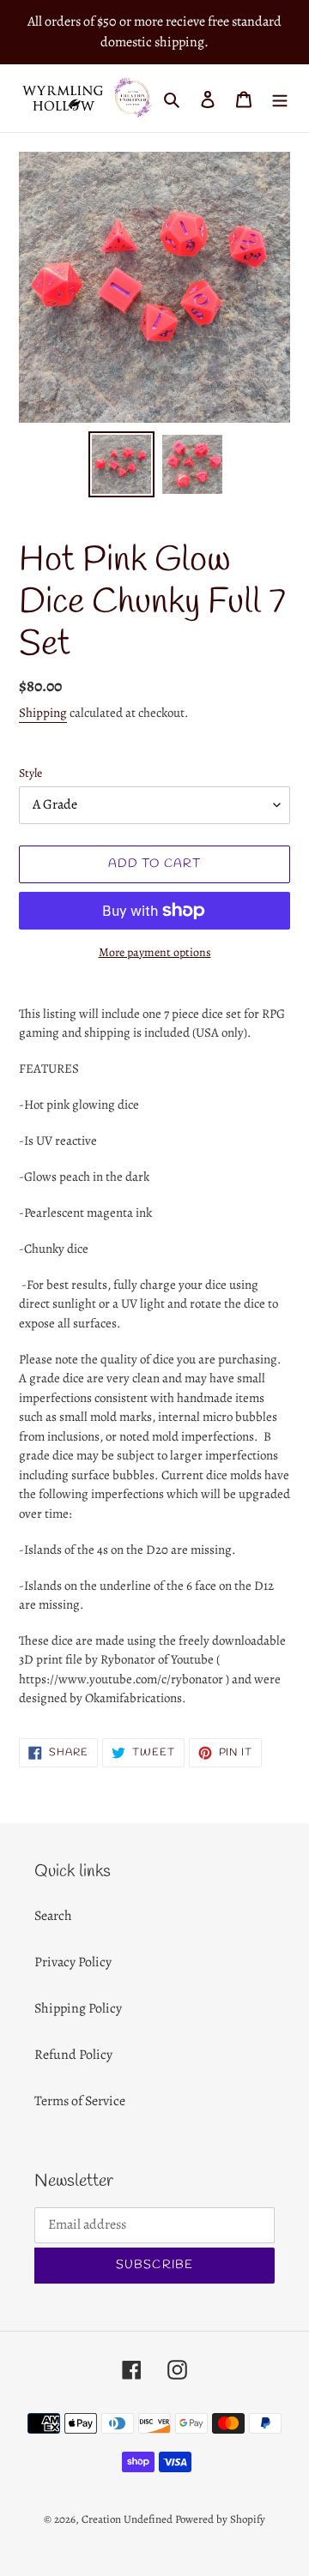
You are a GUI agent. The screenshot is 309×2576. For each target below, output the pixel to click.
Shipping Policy (78, 2008)
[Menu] (280, 98)
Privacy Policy (73, 1962)
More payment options (155, 952)
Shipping (43, 713)
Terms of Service (80, 2101)
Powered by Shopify (220, 2519)
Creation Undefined (127, 2519)
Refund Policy (73, 2055)
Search (53, 1916)
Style (30, 773)
